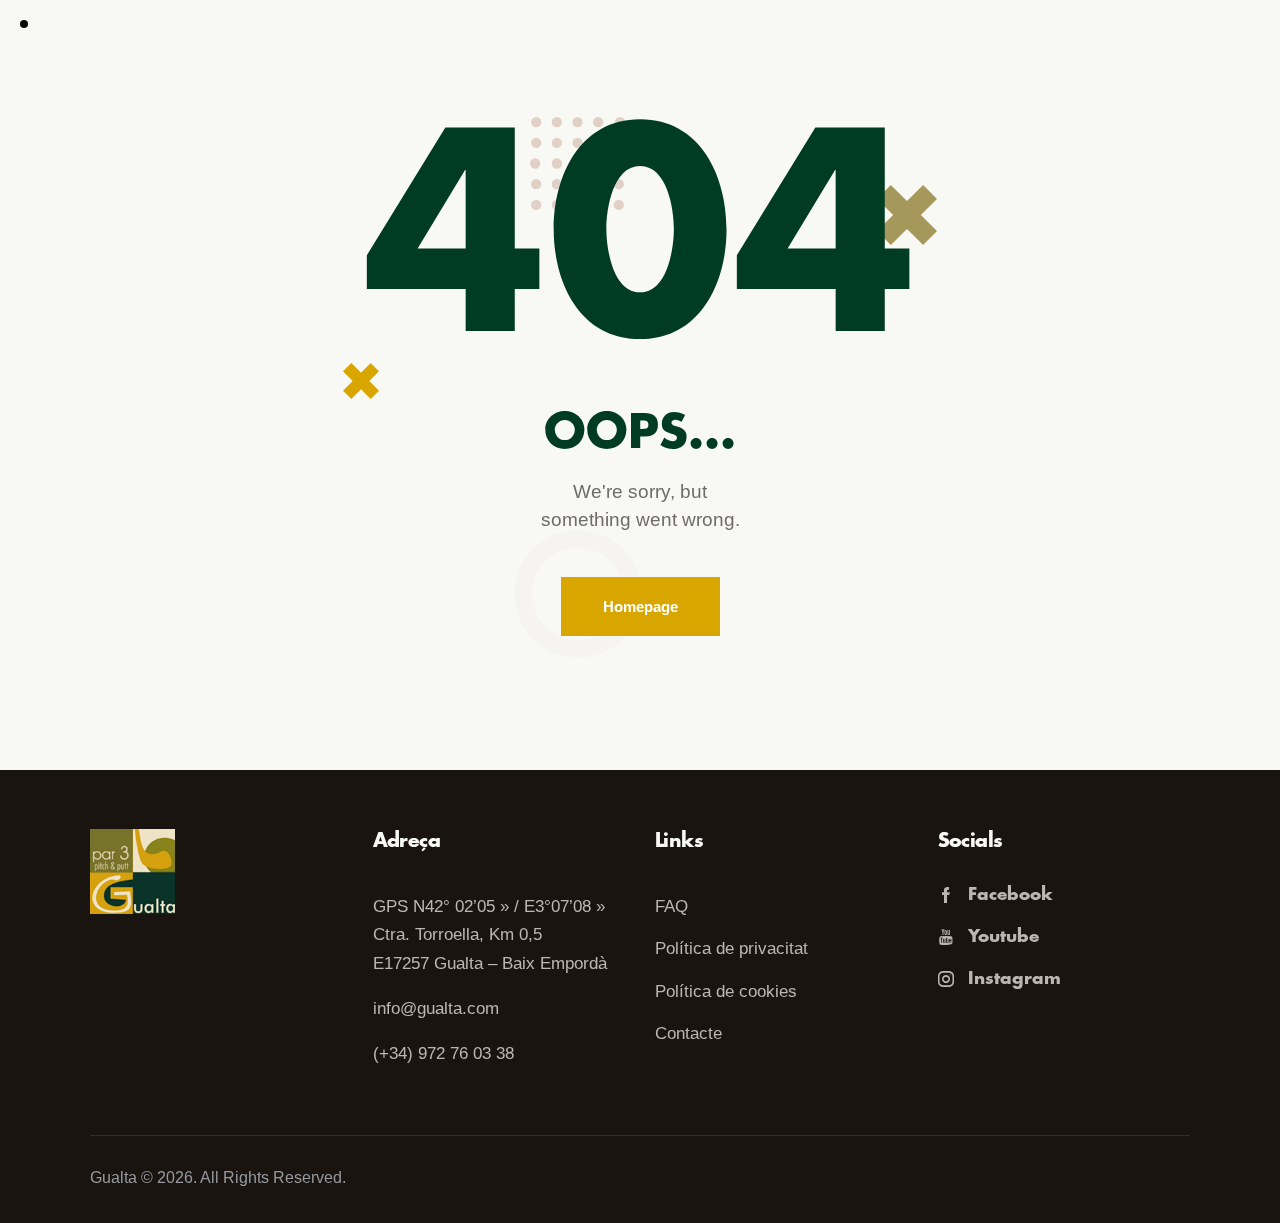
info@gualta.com (436, 1008)
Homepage (640, 606)
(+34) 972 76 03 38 (443, 1053)
